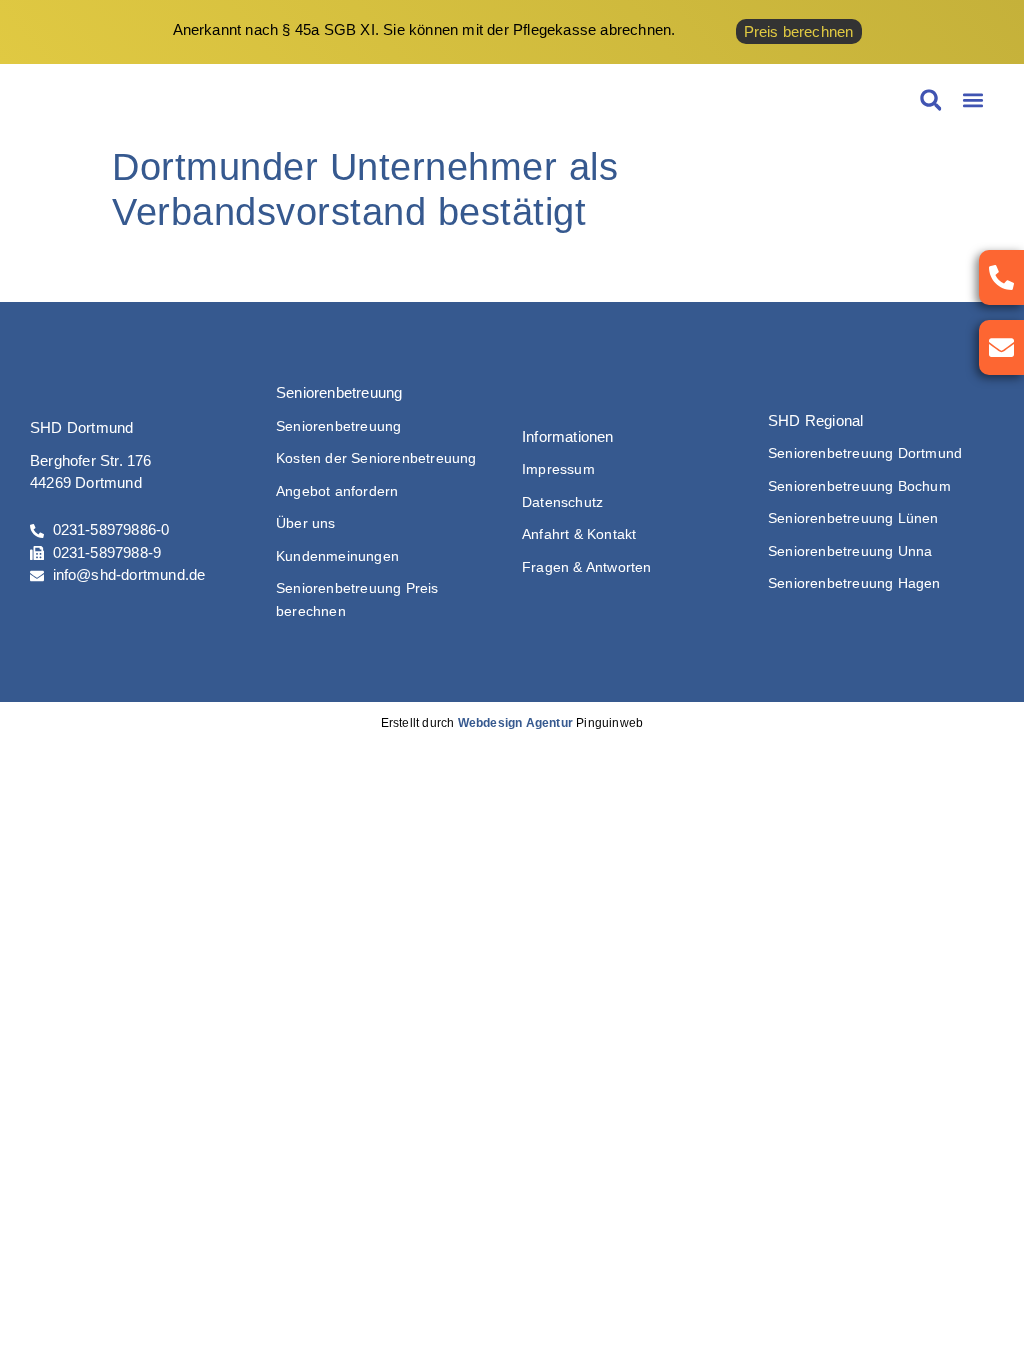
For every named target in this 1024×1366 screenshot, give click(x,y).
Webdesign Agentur (515, 723)
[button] (972, 100)
